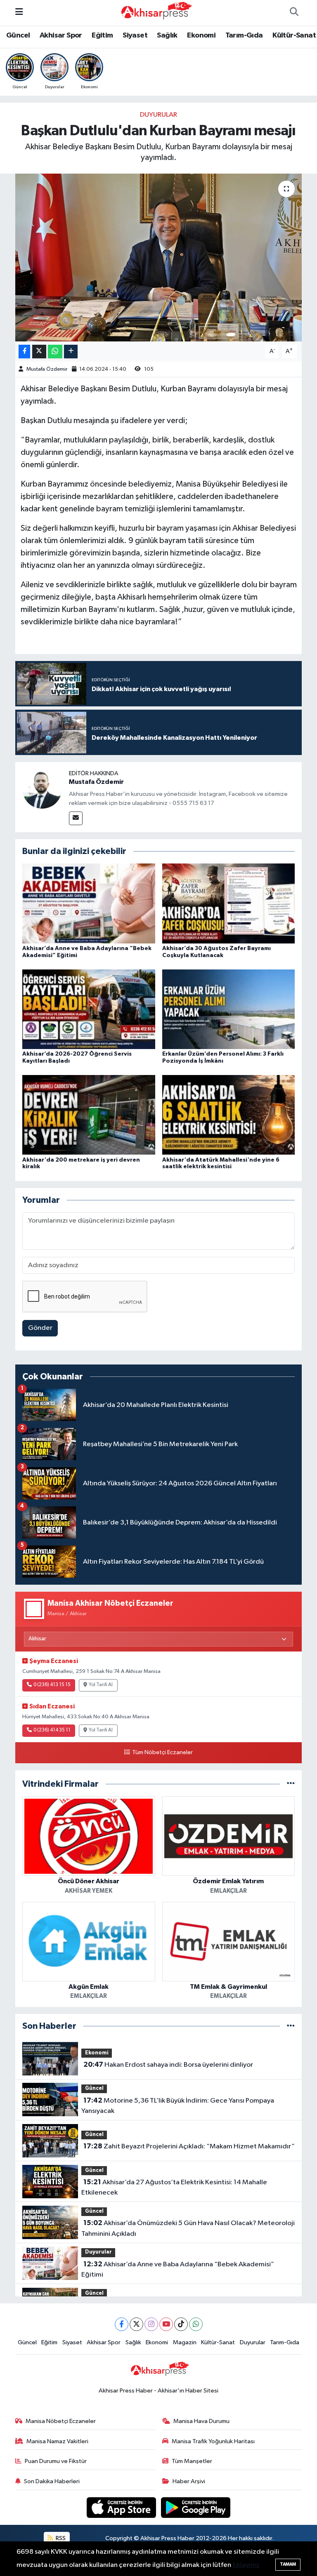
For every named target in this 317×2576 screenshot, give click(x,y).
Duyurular (158, 115)
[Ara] (294, 13)
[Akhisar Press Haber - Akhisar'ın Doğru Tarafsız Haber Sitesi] (155, 12)
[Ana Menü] (19, 13)
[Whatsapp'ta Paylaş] (55, 352)
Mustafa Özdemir (47, 369)
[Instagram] (151, 2324)
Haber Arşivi (189, 2481)
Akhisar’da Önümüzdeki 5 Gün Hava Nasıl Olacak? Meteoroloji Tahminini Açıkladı (188, 2228)
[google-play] (196, 2507)
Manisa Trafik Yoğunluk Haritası (213, 2441)
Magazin (185, 2342)
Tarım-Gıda (244, 35)
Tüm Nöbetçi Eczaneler (162, 1753)
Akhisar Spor (61, 35)
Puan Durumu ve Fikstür (56, 2461)
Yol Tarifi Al (101, 1685)
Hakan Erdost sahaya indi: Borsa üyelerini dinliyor (168, 2065)
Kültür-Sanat (294, 35)
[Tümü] (291, 1784)
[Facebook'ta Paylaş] (24, 352)
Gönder (40, 1328)
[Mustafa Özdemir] (42, 789)
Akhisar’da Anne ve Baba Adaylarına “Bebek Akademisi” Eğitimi (177, 2270)
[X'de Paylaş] (39, 352)
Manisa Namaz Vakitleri (57, 2441)
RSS (60, 2538)
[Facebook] (122, 2324)
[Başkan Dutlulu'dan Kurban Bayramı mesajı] (159, 258)
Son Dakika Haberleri (52, 2481)
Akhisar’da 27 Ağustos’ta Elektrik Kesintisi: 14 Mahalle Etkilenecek (174, 2188)
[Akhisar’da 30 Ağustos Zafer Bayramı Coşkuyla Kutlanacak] (229, 903)
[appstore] (122, 2507)
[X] (136, 2324)
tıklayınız (246, 2565)
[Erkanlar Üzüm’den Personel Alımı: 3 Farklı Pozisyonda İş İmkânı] (229, 1009)
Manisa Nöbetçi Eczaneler (61, 2421)
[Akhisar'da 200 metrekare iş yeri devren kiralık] (89, 1115)
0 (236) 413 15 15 (52, 1685)
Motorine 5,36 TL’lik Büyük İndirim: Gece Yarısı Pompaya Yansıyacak (177, 2106)
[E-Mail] (76, 818)
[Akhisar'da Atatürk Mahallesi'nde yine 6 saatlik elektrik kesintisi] (229, 1115)
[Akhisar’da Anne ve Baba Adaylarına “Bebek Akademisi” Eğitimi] (89, 903)
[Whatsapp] (196, 2324)
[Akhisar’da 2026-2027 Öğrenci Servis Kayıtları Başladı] (89, 1009)
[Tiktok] (181, 2324)
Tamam (288, 2564)
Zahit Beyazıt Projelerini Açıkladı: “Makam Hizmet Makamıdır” (189, 2146)
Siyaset (135, 35)
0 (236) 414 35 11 (52, 1730)
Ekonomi (201, 35)
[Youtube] (166, 2324)
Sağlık (167, 35)
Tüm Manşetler (192, 2461)
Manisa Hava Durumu (201, 2421)
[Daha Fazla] (71, 352)
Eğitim (102, 35)
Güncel (18, 35)
